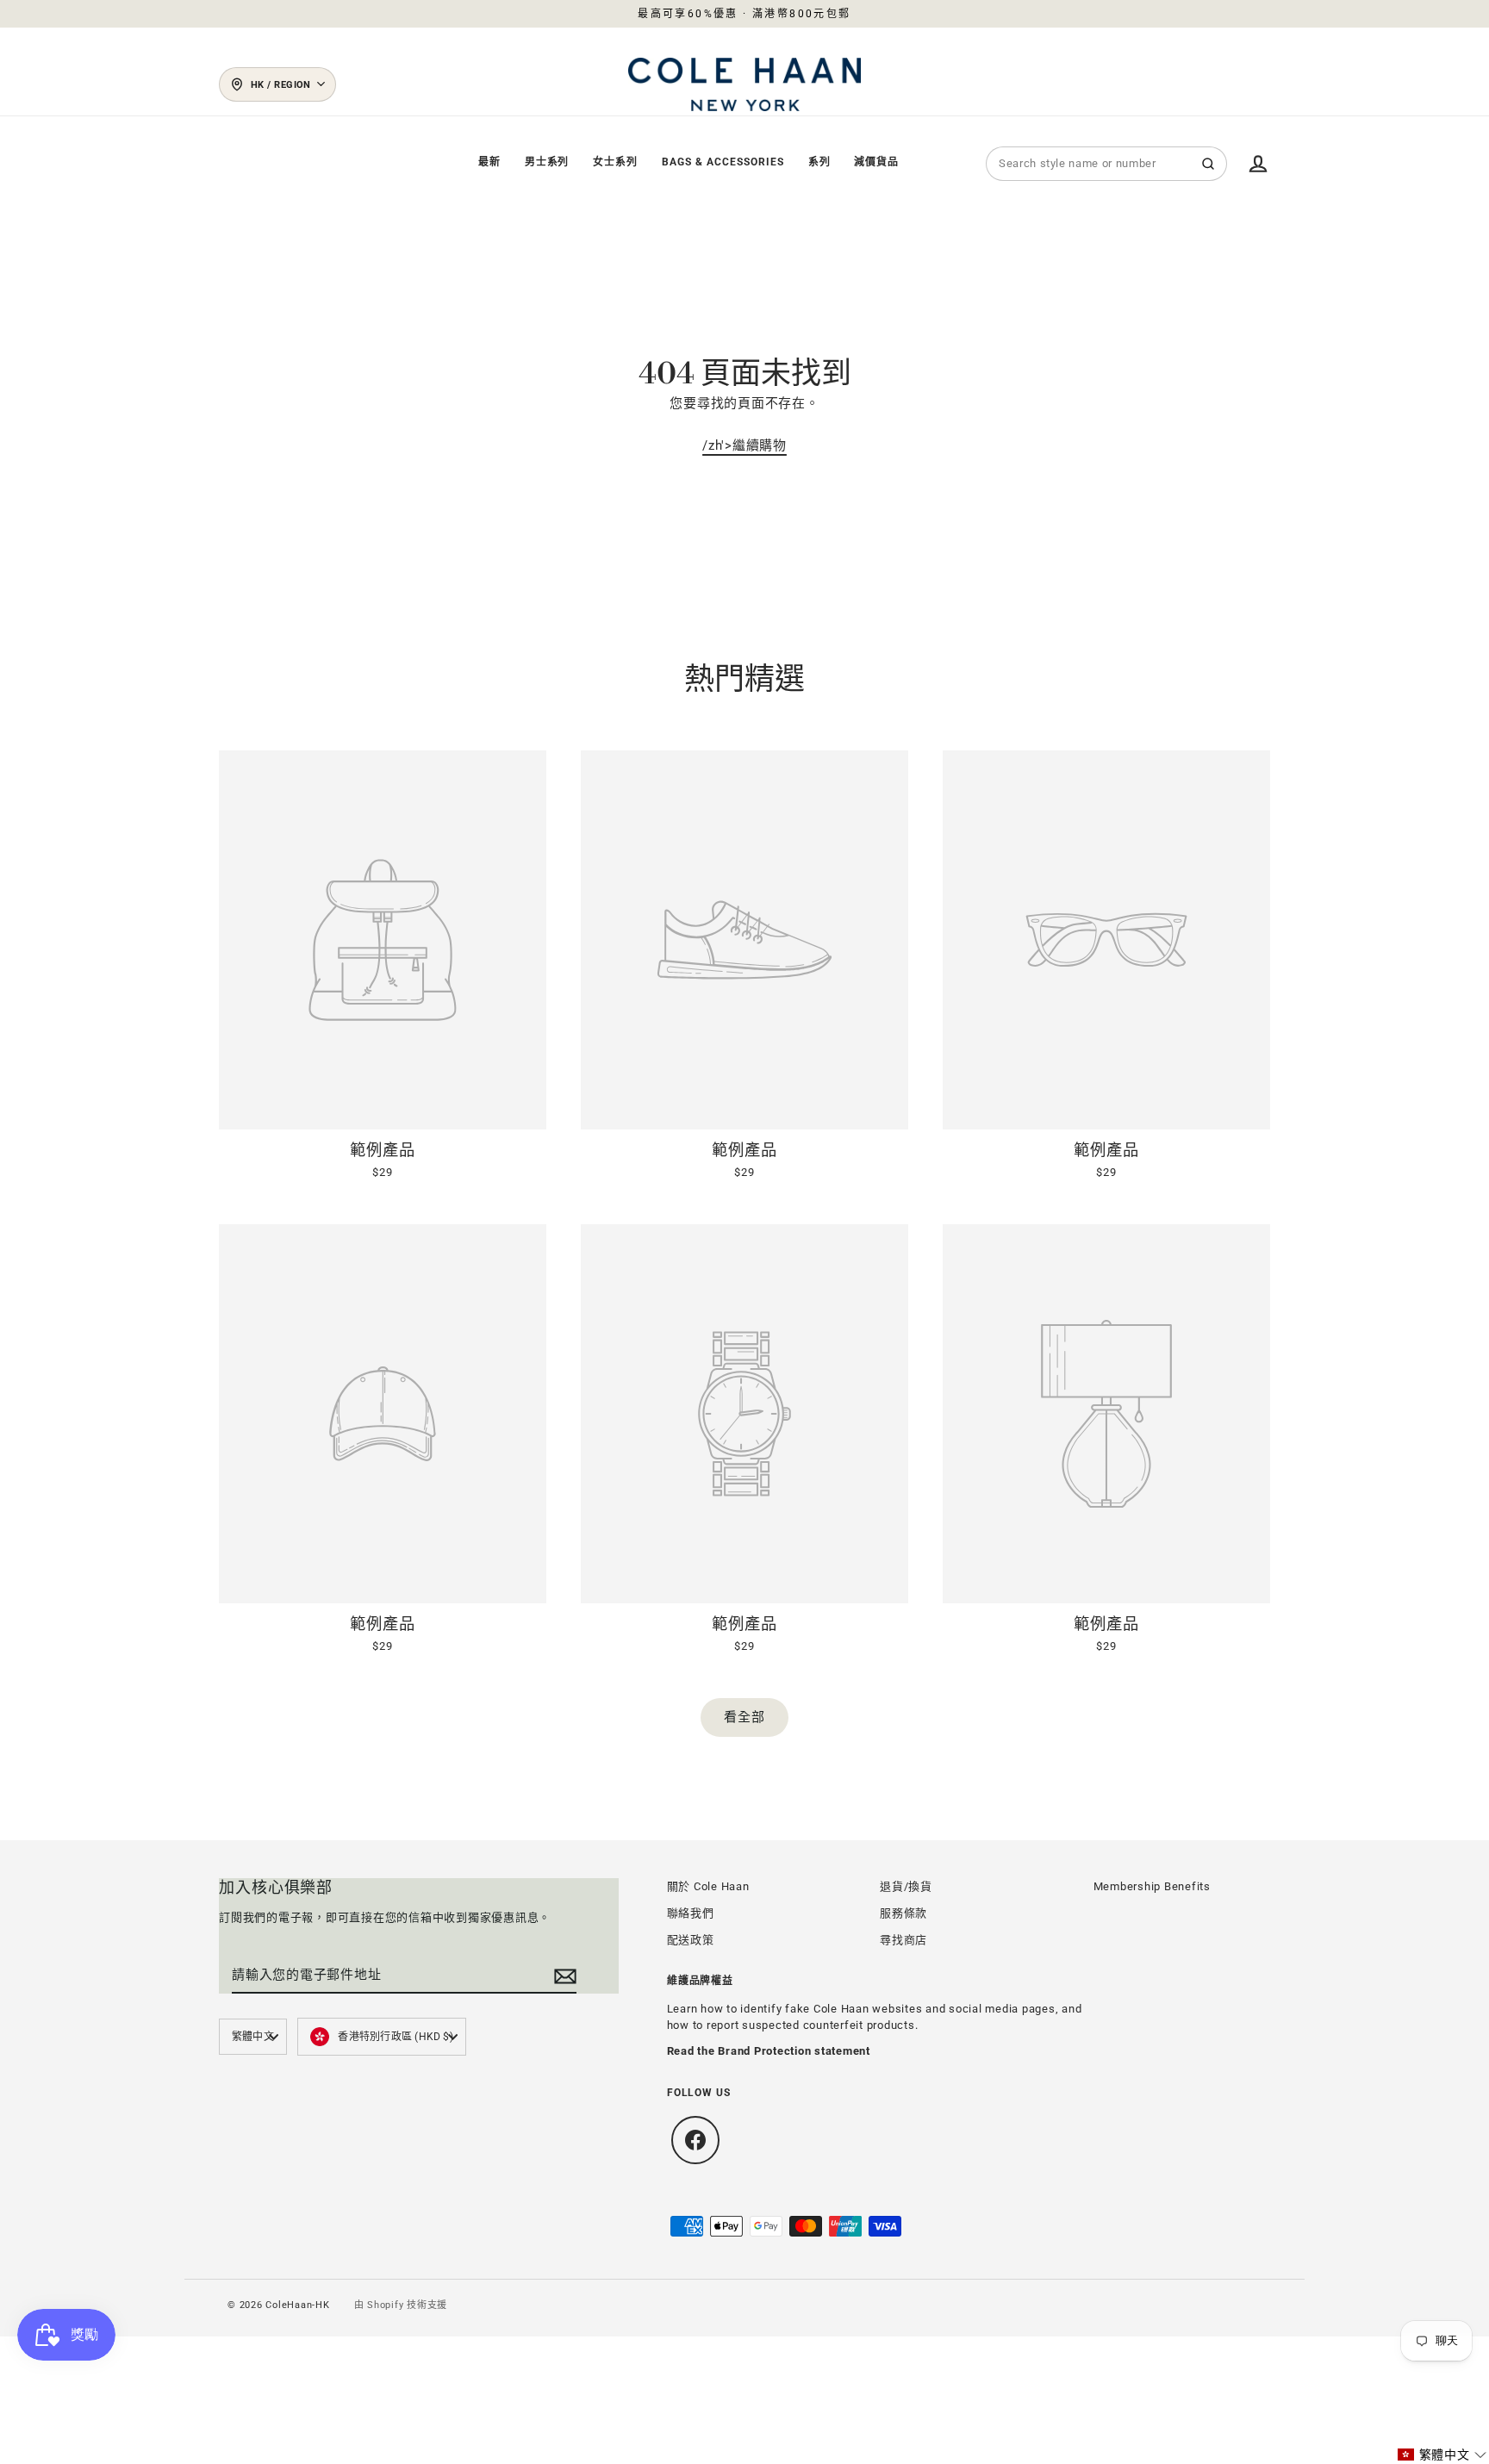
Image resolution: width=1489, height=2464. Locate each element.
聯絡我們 (691, 1913)
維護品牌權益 (701, 1981)
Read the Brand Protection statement (769, 2051)
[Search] (1208, 164)
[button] (1442, 2455)
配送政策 (691, 1940)
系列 (819, 162)
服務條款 (903, 1913)
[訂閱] (563, 1976)
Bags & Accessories (723, 162)
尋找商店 (903, 1940)
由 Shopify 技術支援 (401, 2305)
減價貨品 (876, 162)
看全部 (744, 1717)
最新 (489, 162)
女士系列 (615, 162)
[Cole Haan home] (744, 84)
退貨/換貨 (906, 1886)
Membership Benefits (1152, 1886)
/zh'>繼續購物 (744, 445)
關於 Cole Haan (708, 1886)
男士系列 (547, 162)
